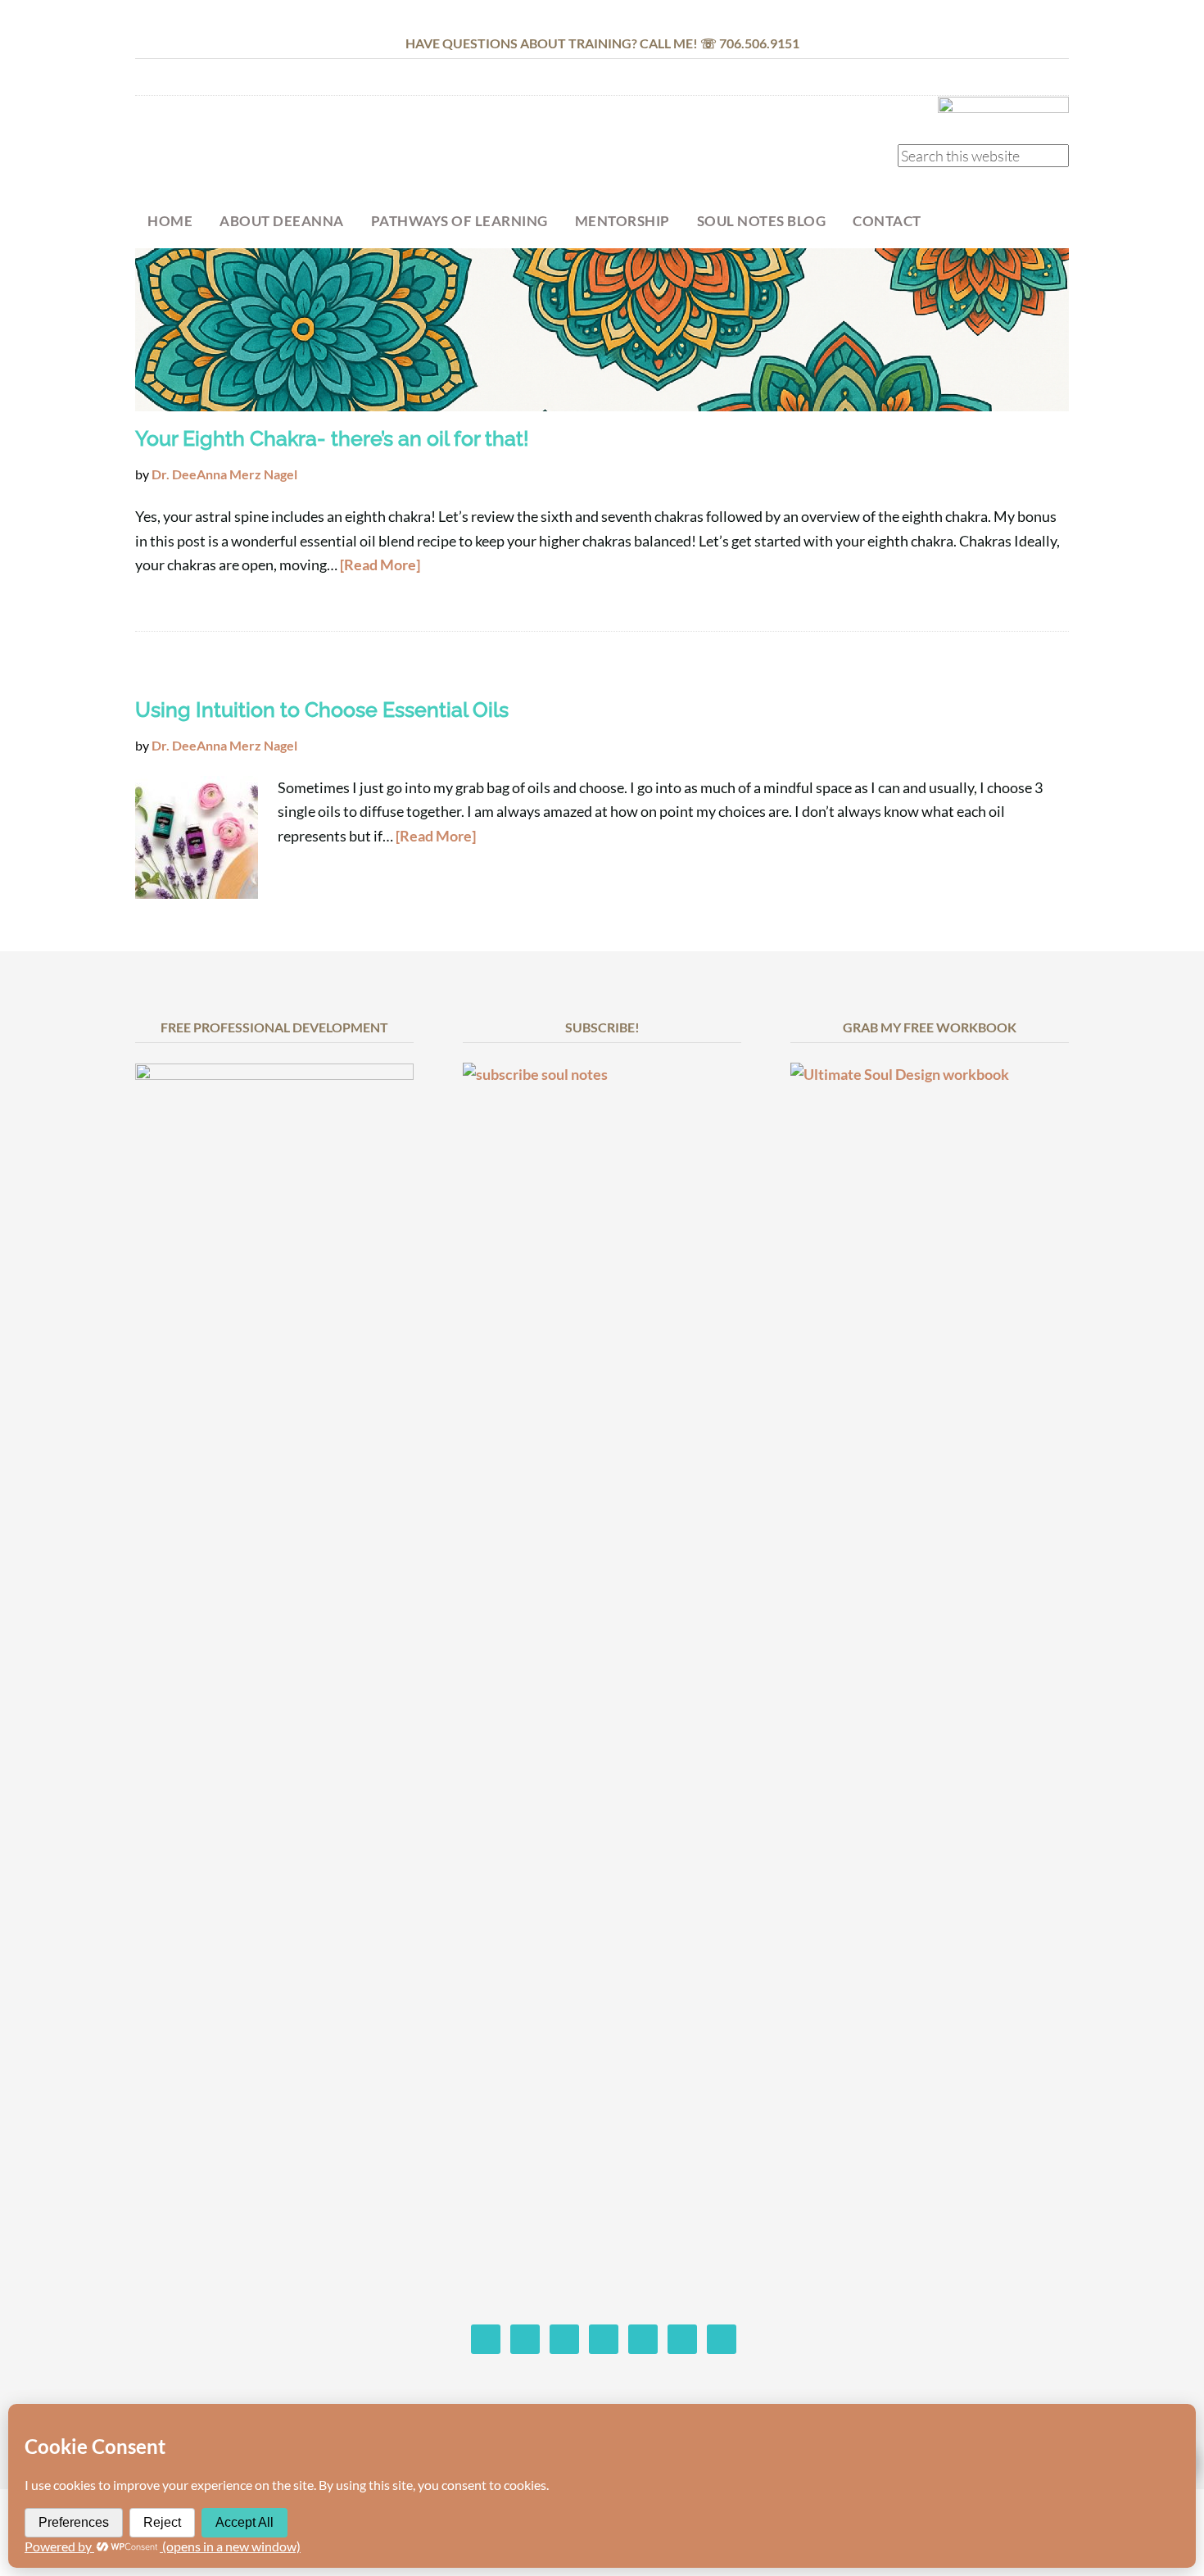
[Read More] (380, 565)
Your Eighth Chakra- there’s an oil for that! (332, 438)
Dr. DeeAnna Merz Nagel (266, 153)
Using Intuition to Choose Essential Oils (322, 710)
